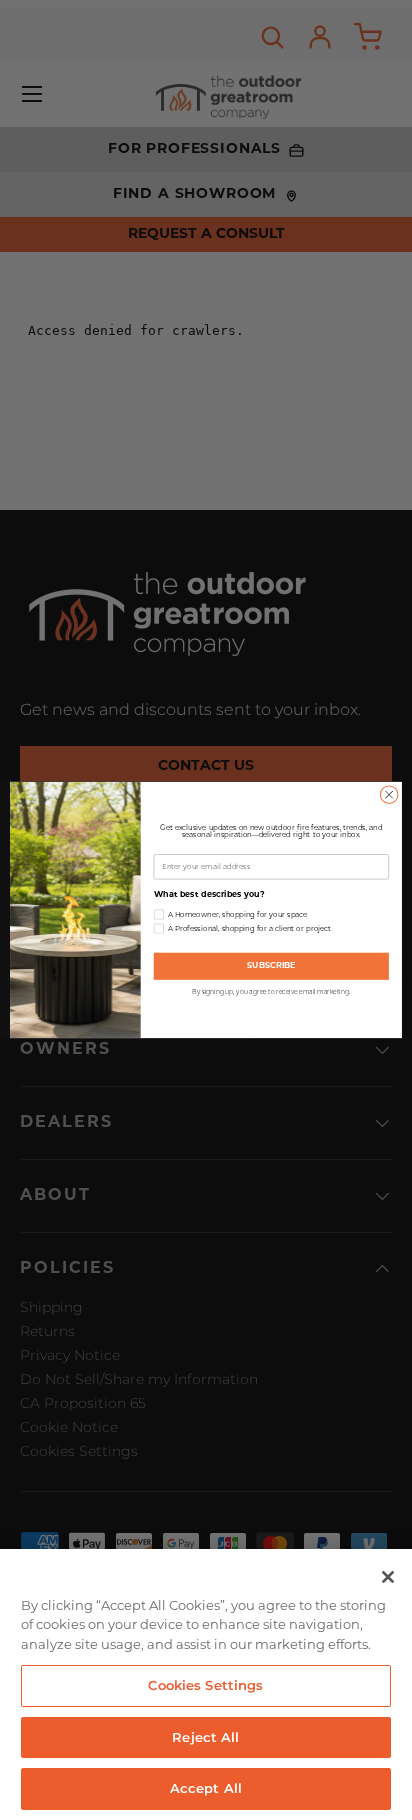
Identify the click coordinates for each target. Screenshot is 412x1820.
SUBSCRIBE (271, 966)
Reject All (205, 1737)
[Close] (388, 1577)
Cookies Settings (205, 1685)
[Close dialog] (389, 795)
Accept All (206, 1788)
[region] (206, 1684)
